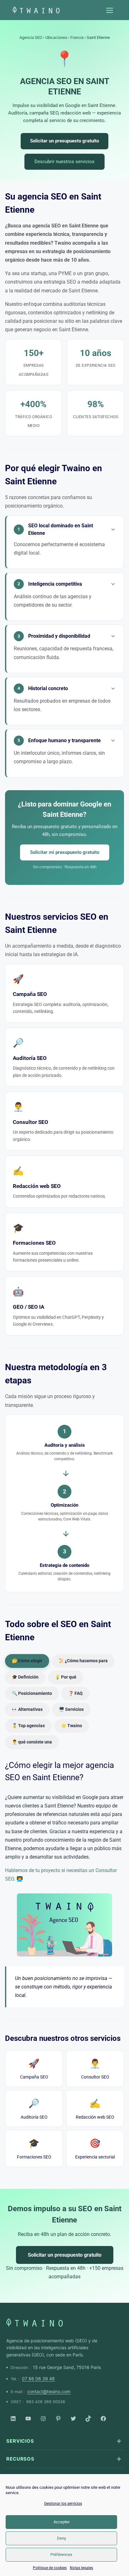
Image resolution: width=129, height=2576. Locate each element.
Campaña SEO (34, 2069)
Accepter (62, 2522)
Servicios (20, 2441)
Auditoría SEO (34, 2109)
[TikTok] (88, 2419)
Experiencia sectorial (95, 2149)
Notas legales (81, 2568)
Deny (62, 2538)
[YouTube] (28, 2419)
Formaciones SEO (34, 2149)
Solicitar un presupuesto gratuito (64, 141)
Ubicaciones (56, 37)
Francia (77, 37)
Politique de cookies (50, 2568)
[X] (73, 2419)
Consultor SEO (95, 2069)
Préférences (61, 2555)
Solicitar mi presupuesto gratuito (65, 852)
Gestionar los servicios (63, 2504)
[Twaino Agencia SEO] (34, 2323)
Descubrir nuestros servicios (64, 162)
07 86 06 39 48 (38, 2379)
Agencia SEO (31, 37)
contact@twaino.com (49, 2391)
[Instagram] (43, 2419)
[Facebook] (103, 2419)
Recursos (20, 2459)
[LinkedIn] (13, 2419)
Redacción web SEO (95, 2109)
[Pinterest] (58, 2419)
